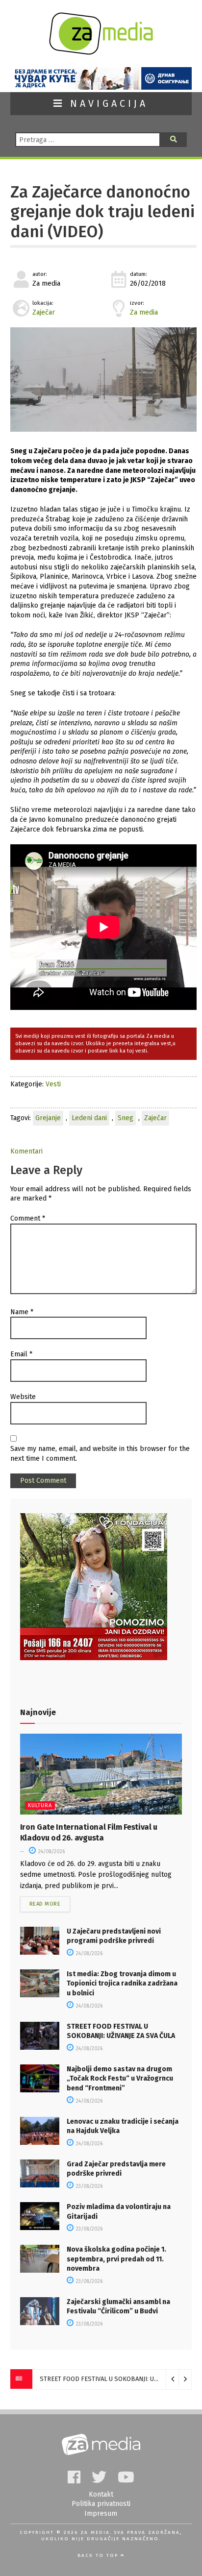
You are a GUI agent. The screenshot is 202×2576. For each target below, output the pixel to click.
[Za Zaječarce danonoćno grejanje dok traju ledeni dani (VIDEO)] (103, 380)
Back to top (99, 2555)
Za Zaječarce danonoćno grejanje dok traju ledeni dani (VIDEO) (102, 212)
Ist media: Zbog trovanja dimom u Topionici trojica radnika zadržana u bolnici (122, 1984)
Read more (45, 1904)
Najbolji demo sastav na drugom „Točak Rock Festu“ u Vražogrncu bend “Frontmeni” (120, 2079)
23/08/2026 (88, 2186)
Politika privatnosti (101, 2504)
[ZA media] (101, 52)
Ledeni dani (89, 1118)
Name (22, 1312)
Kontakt (101, 2494)
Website (23, 1397)
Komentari (26, 1151)
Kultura (40, 1805)
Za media (144, 312)
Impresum (101, 2514)
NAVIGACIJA (106, 104)
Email (21, 1354)
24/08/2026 (51, 1852)
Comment (28, 1218)
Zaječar (44, 312)
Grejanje (48, 1118)
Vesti (53, 1084)
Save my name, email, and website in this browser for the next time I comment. (100, 1454)
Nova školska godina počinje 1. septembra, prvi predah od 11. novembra (116, 2259)
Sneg (126, 1118)
